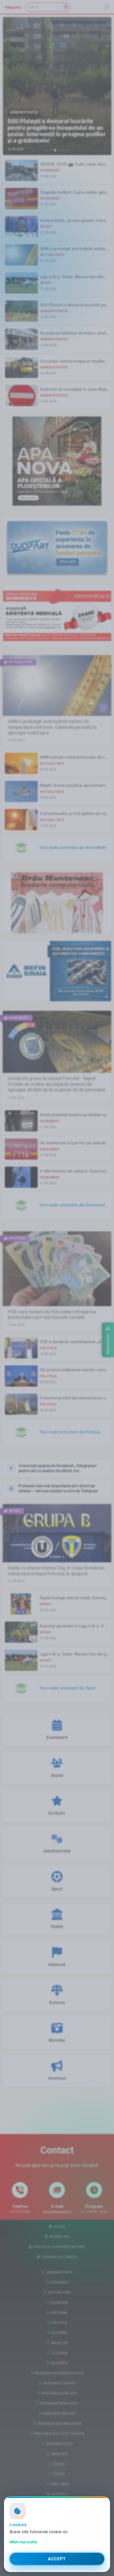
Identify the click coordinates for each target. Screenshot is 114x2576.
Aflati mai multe (23, 2542)
